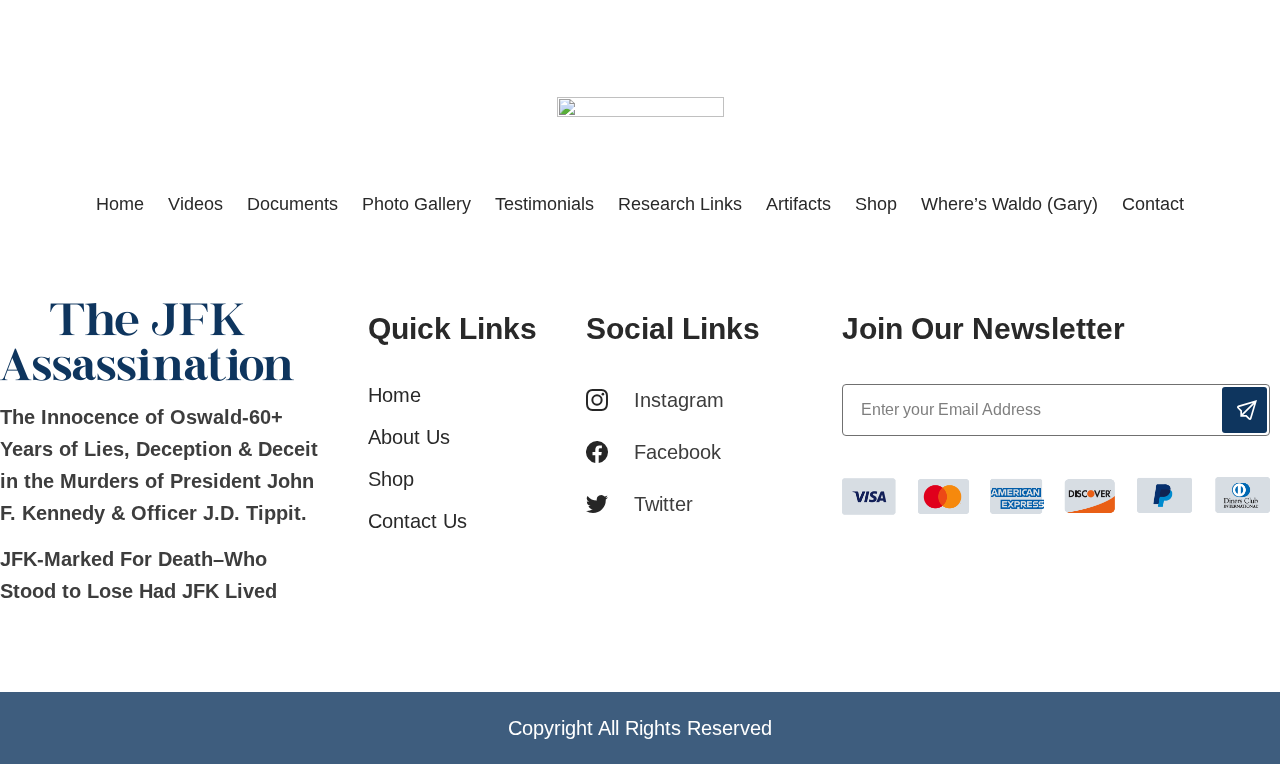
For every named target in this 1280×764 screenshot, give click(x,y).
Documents (292, 204)
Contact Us (417, 521)
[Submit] (1244, 410)
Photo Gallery (416, 204)
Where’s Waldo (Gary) (1009, 204)
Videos (195, 204)
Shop (876, 204)
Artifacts (798, 204)
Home (120, 204)
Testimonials (544, 204)
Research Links (680, 204)
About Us (409, 437)
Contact (1153, 204)
